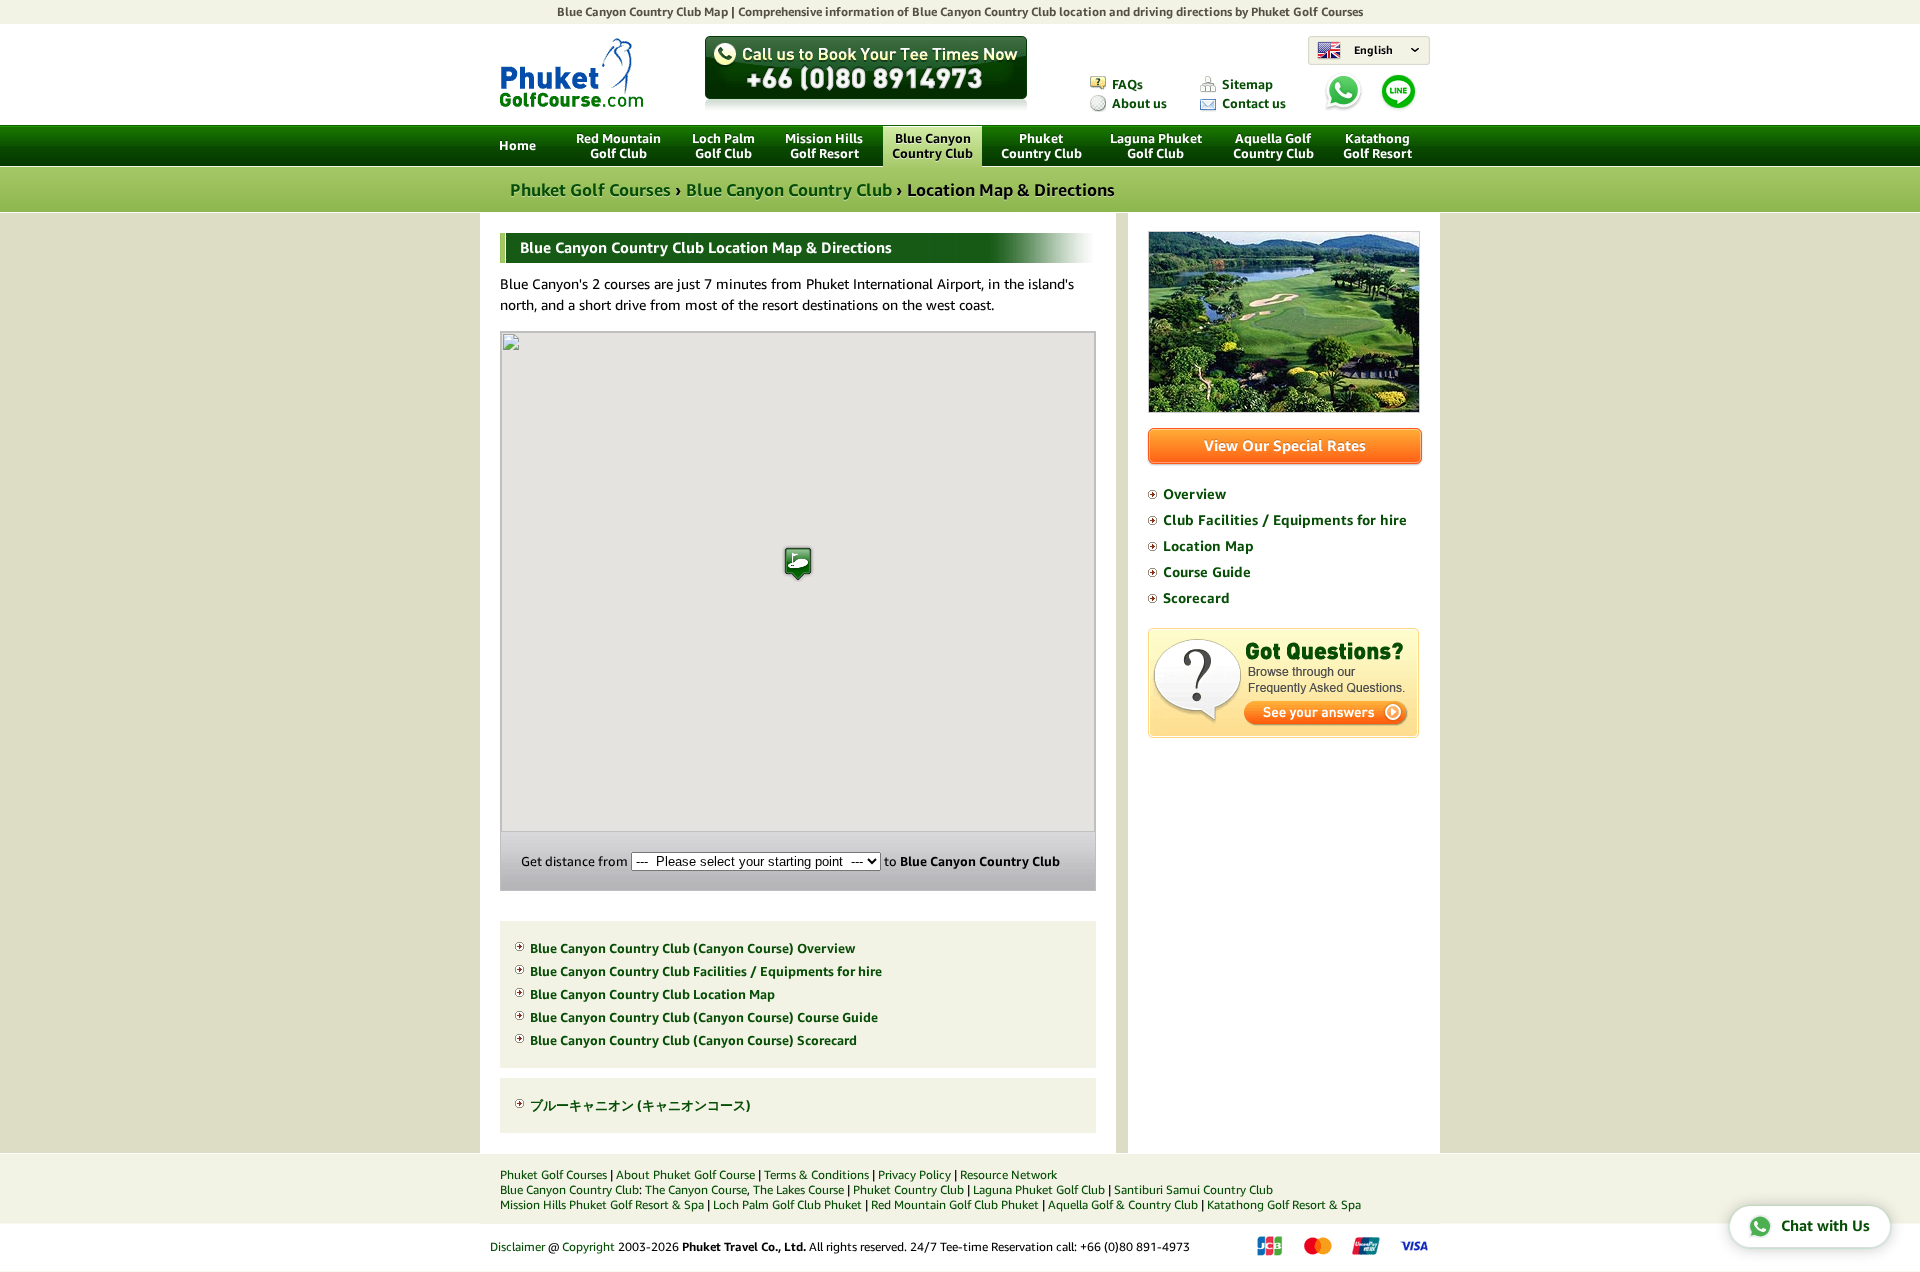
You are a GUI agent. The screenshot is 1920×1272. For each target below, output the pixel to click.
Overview (1194, 494)
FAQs (1127, 84)
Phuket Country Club (1041, 146)
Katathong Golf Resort (1377, 146)
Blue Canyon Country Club (629, 11)
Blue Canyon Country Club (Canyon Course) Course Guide (704, 1017)
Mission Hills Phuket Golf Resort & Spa (602, 1204)
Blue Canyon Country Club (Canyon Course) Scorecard (693, 1040)
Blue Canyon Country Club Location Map (652, 994)
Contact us (1254, 103)
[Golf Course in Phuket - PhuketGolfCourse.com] (571, 102)
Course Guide (1207, 572)
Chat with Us (1825, 1225)
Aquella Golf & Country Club (1123, 1204)
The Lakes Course (798, 1189)
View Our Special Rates (1285, 445)
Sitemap (1247, 84)
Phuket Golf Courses (1307, 11)
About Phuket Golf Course (685, 1174)
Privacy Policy (914, 1174)
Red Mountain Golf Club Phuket (955, 1204)
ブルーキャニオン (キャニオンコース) (640, 1105)
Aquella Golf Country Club (1273, 146)
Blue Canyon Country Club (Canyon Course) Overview (692, 948)
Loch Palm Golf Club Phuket (787, 1204)
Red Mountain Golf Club (618, 146)
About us (1139, 103)
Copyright (588, 1246)
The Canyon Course (696, 1189)
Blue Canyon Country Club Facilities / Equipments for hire (706, 971)
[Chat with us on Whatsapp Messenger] (1343, 93)
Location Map (1208, 546)
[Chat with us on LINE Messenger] (1398, 107)
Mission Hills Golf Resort (824, 146)
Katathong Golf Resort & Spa (1284, 1204)
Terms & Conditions (816, 1174)
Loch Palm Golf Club (723, 146)
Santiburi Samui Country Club (1193, 1189)
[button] (798, 563)
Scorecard (1196, 598)
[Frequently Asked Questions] (1283, 733)
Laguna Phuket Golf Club (1156, 146)
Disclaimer (517, 1246)
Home (517, 145)
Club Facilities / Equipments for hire (1285, 520)
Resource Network (1008, 1174)
